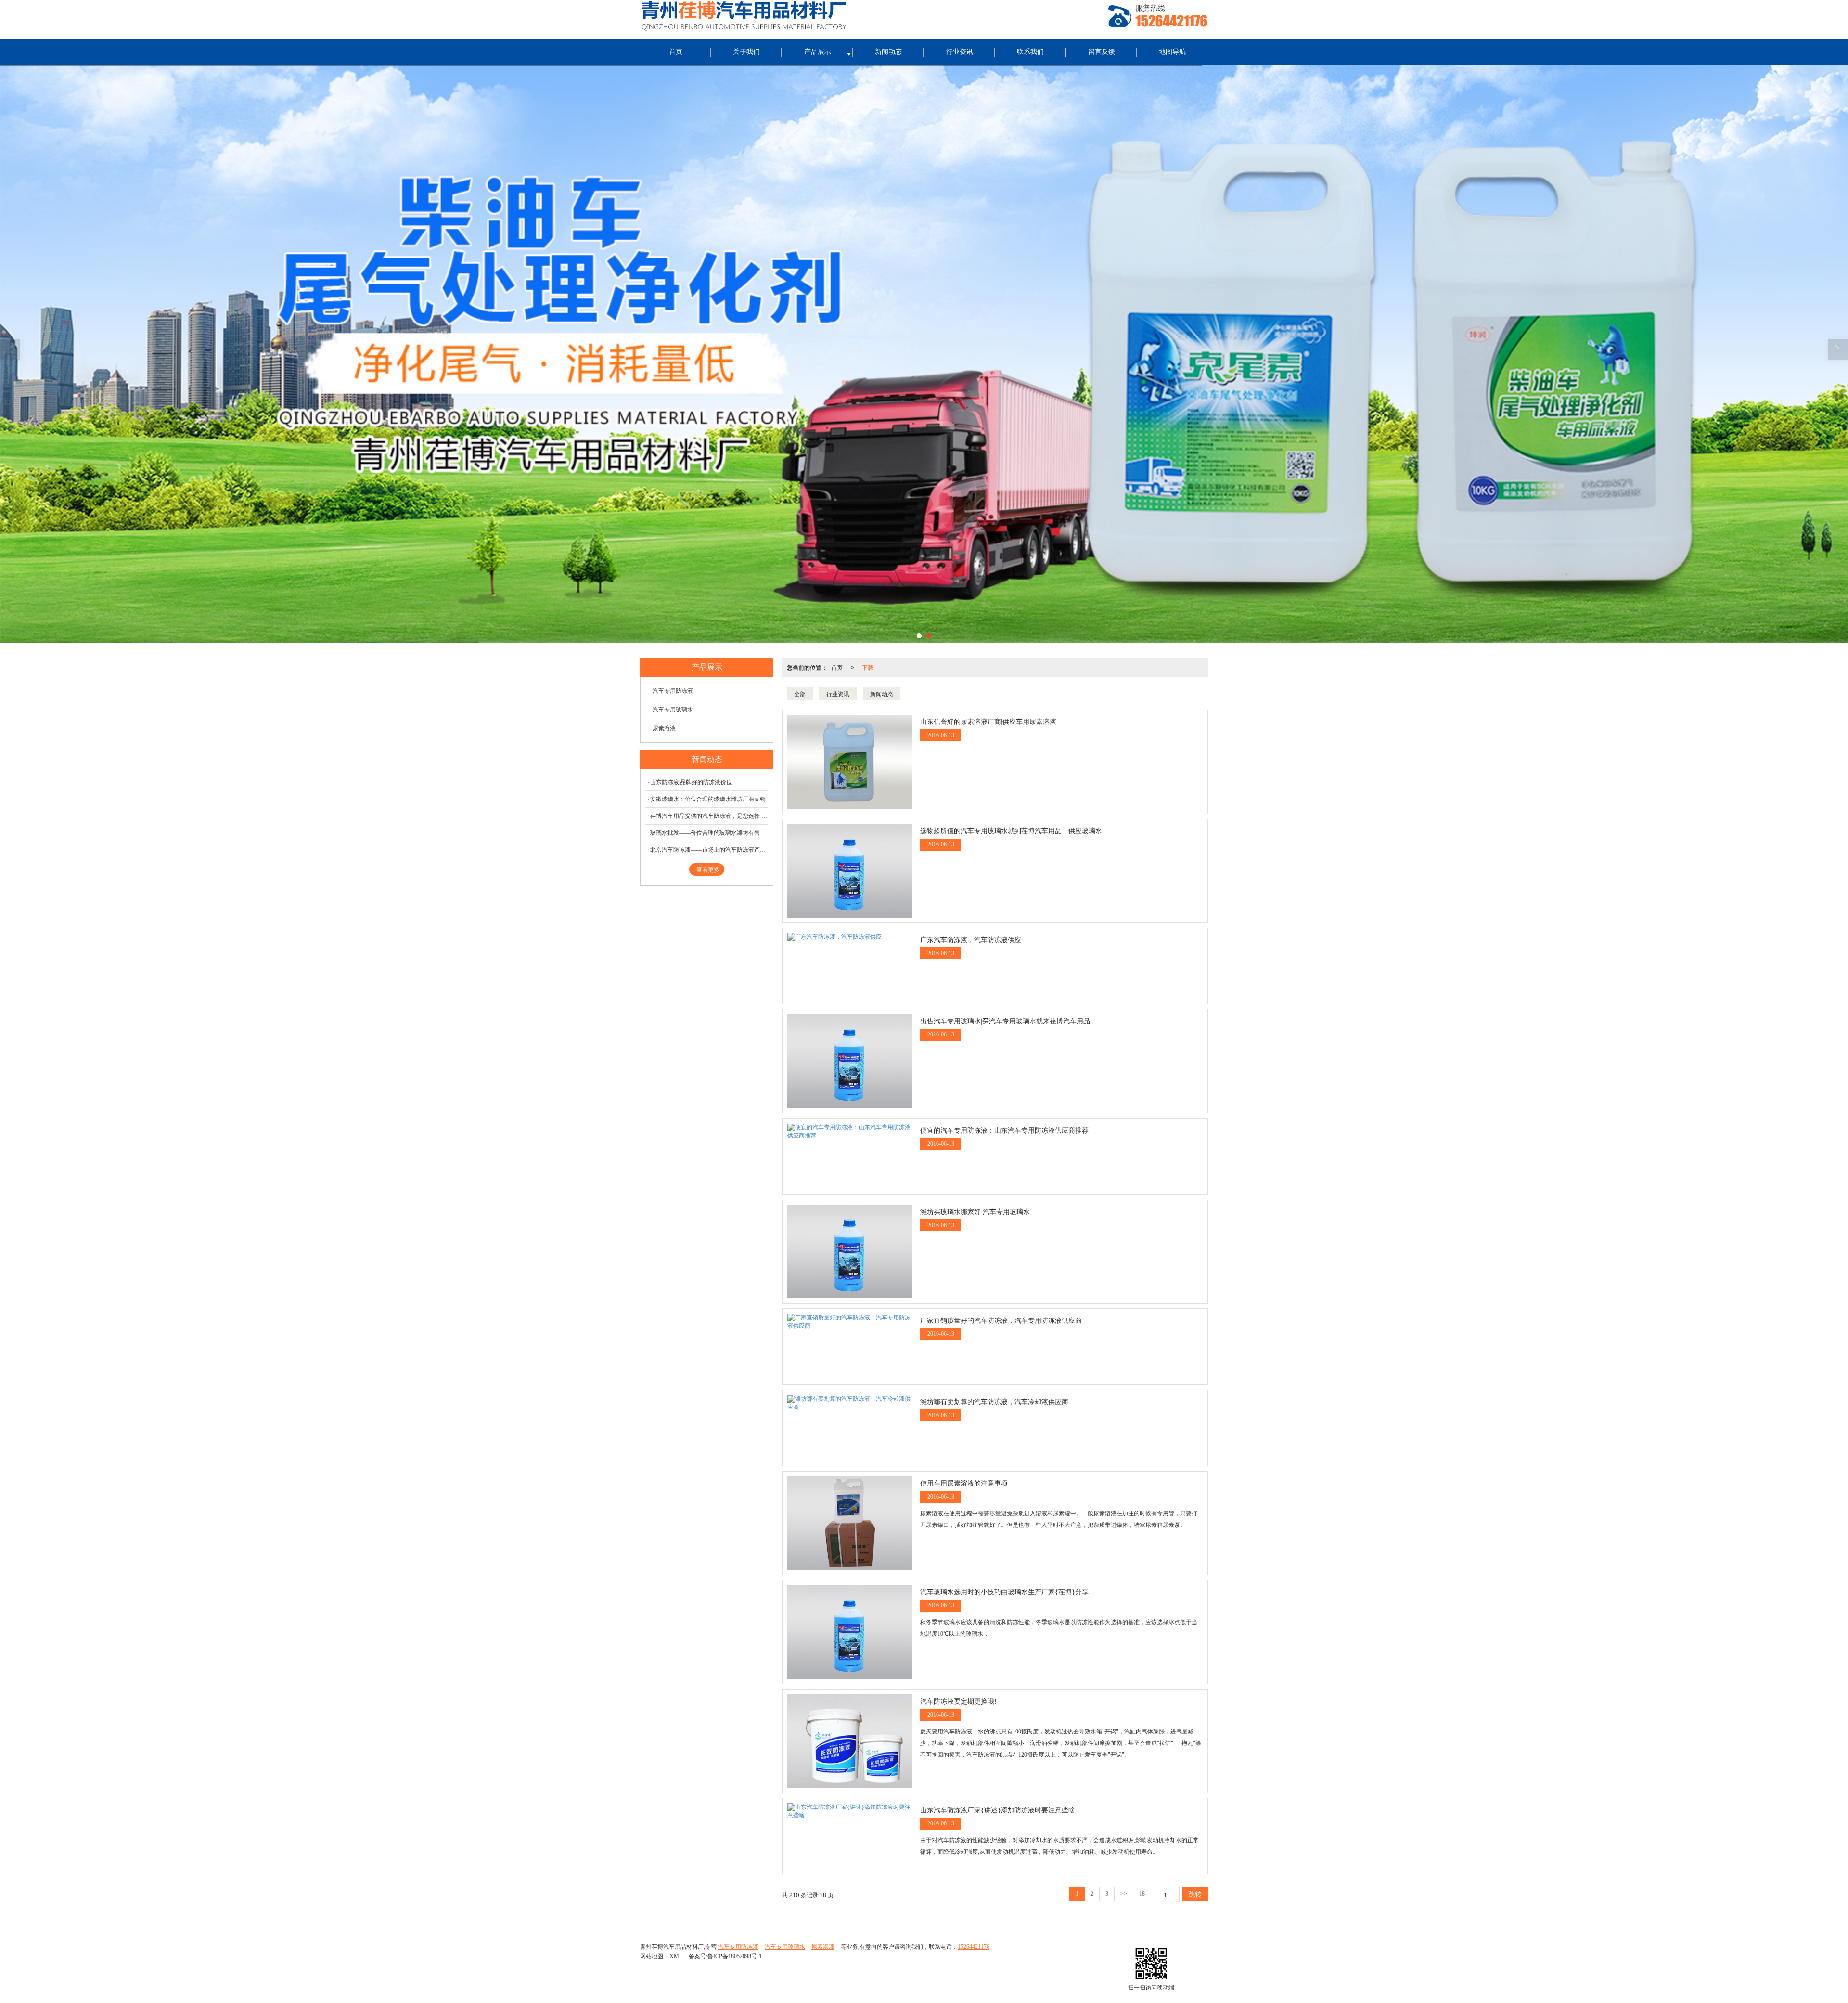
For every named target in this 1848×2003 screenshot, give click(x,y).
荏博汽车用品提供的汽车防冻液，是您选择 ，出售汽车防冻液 (709, 816)
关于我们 (746, 52)
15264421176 (974, 1947)
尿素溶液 (664, 728)
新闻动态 (888, 52)
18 (1142, 1894)
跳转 (1195, 1894)
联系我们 (1030, 52)
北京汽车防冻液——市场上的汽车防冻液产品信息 (709, 850)
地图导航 (1172, 52)
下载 (868, 667)
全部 (800, 693)
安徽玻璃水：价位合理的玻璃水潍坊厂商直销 (708, 799)
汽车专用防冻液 (673, 691)
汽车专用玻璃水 (673, 710)
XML (676, 1956)
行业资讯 (960, 52)
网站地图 (652, 1956)
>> (1124, 1894)
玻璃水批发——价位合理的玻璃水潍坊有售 (705, 833)
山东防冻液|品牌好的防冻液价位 (691, 782)
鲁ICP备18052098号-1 (735, 1956)
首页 (676, 52)
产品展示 (818, 52)
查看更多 (708, 870)
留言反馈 (1102, 52)
